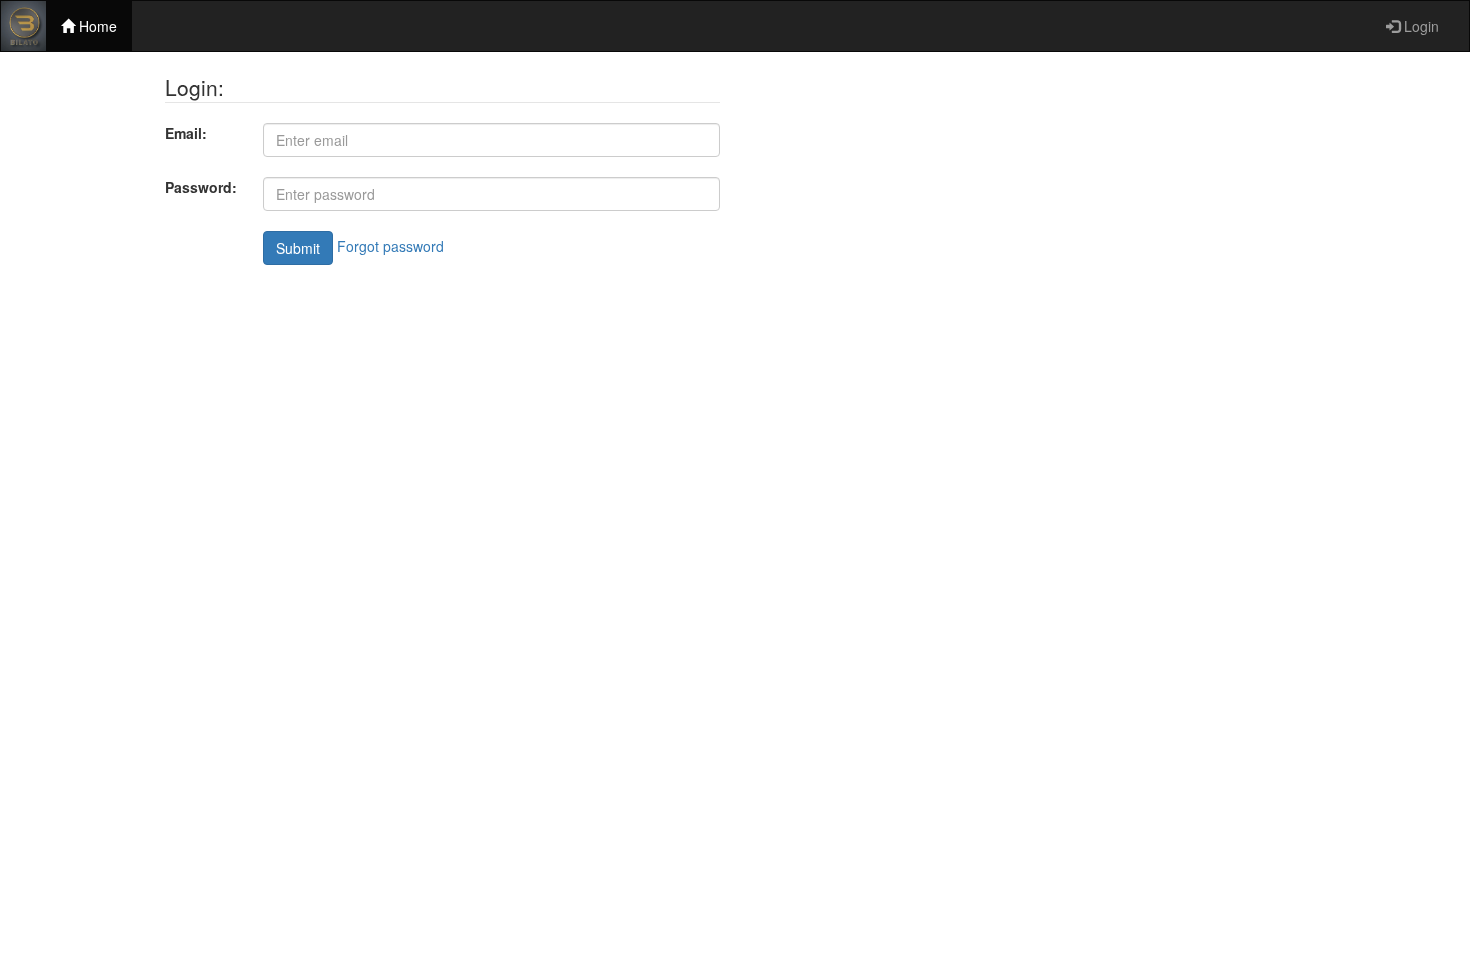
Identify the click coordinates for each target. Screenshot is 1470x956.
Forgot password (390, 246)
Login (1419, 26)
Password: (201, 187)
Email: (186, 133)
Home (96, 26)
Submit (298, 248)
